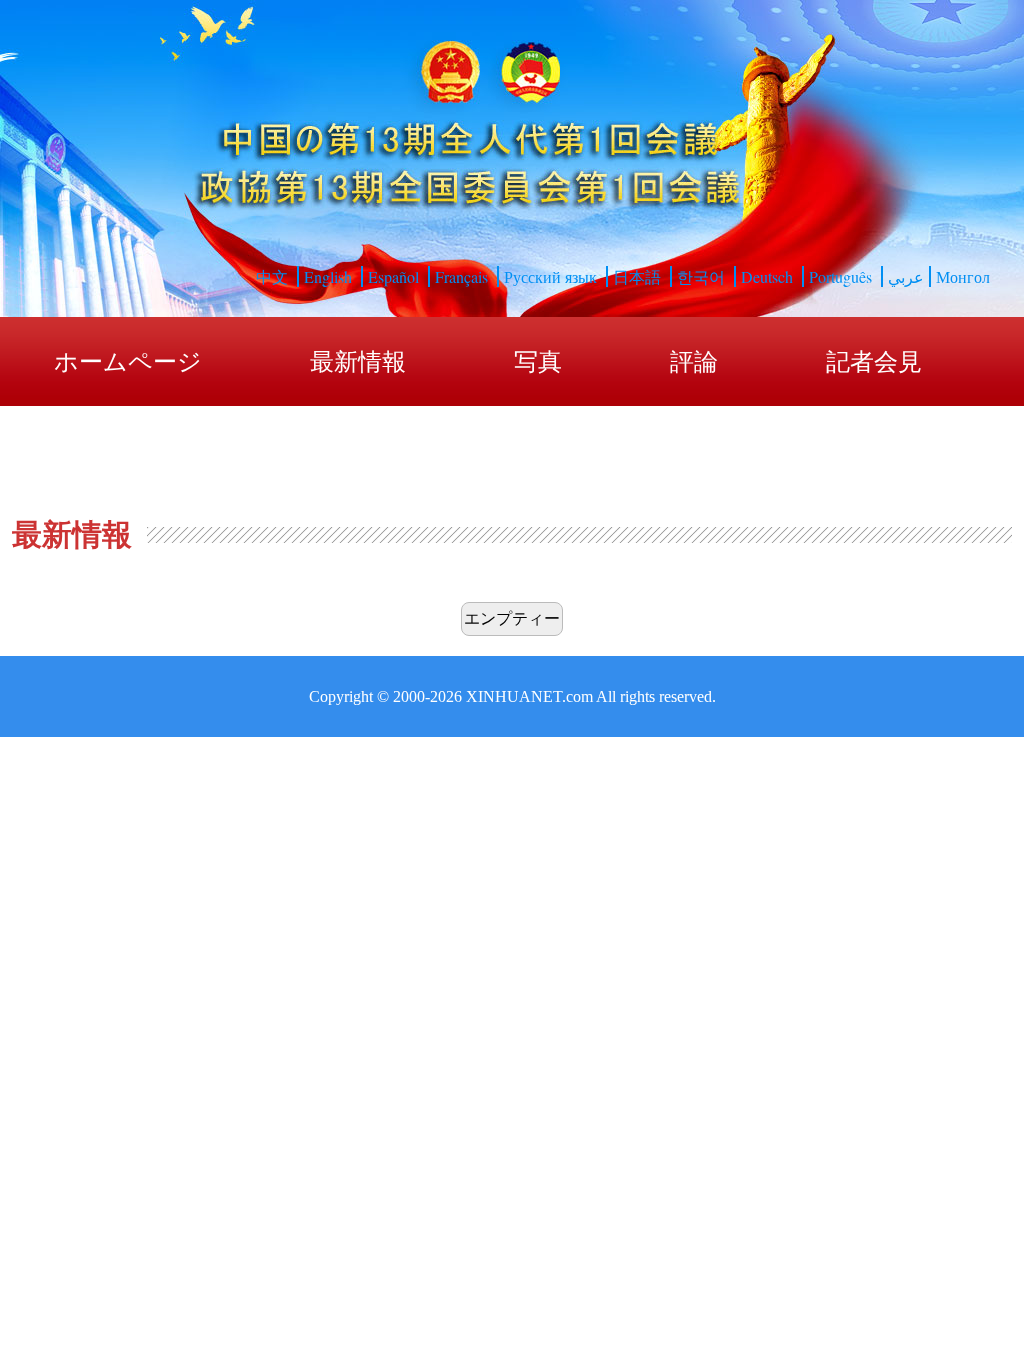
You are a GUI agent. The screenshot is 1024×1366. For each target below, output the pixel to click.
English (328, 276)
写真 (538, 362)
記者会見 (874, 362)
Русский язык (550, 276)
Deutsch (767, 276)
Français (461, 276)
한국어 (701, 276)
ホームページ (128, 362)
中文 (272, 276)
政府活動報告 (126, 452)
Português (840, 276)
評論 (694, 362)
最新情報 (358, 362)
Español (393, 276)
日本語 (637, 276)
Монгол (963, 276)
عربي (906, 276)
